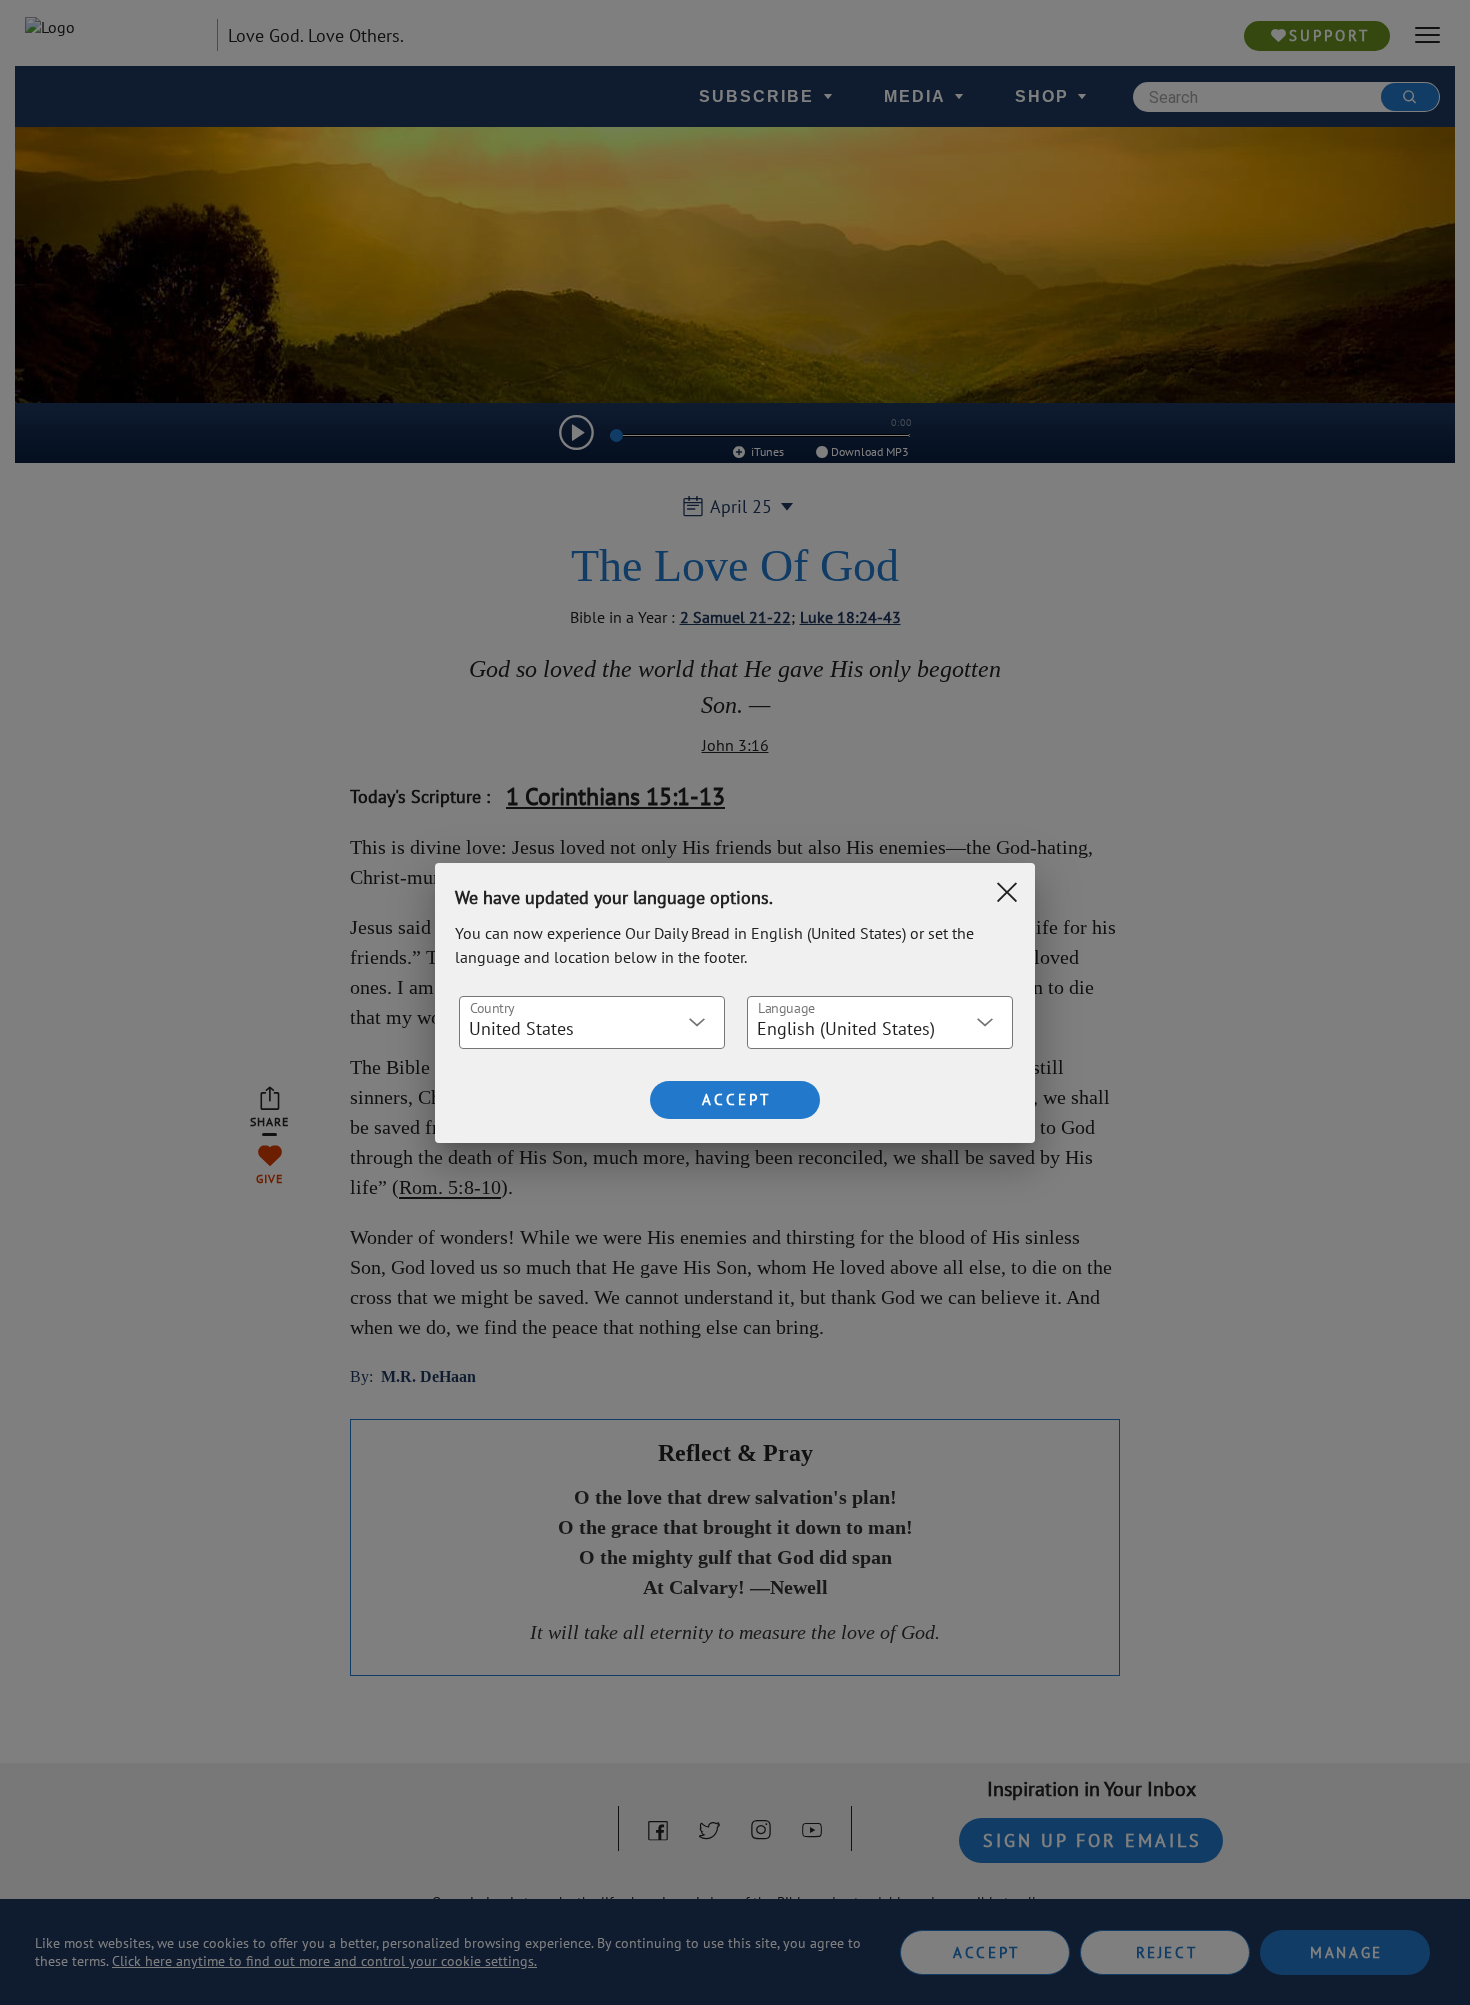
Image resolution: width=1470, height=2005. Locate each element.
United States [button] (521, 1028)
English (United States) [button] (846, 1028)
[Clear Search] (1007, 892)
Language (786, 1007)
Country (492, 1007)
